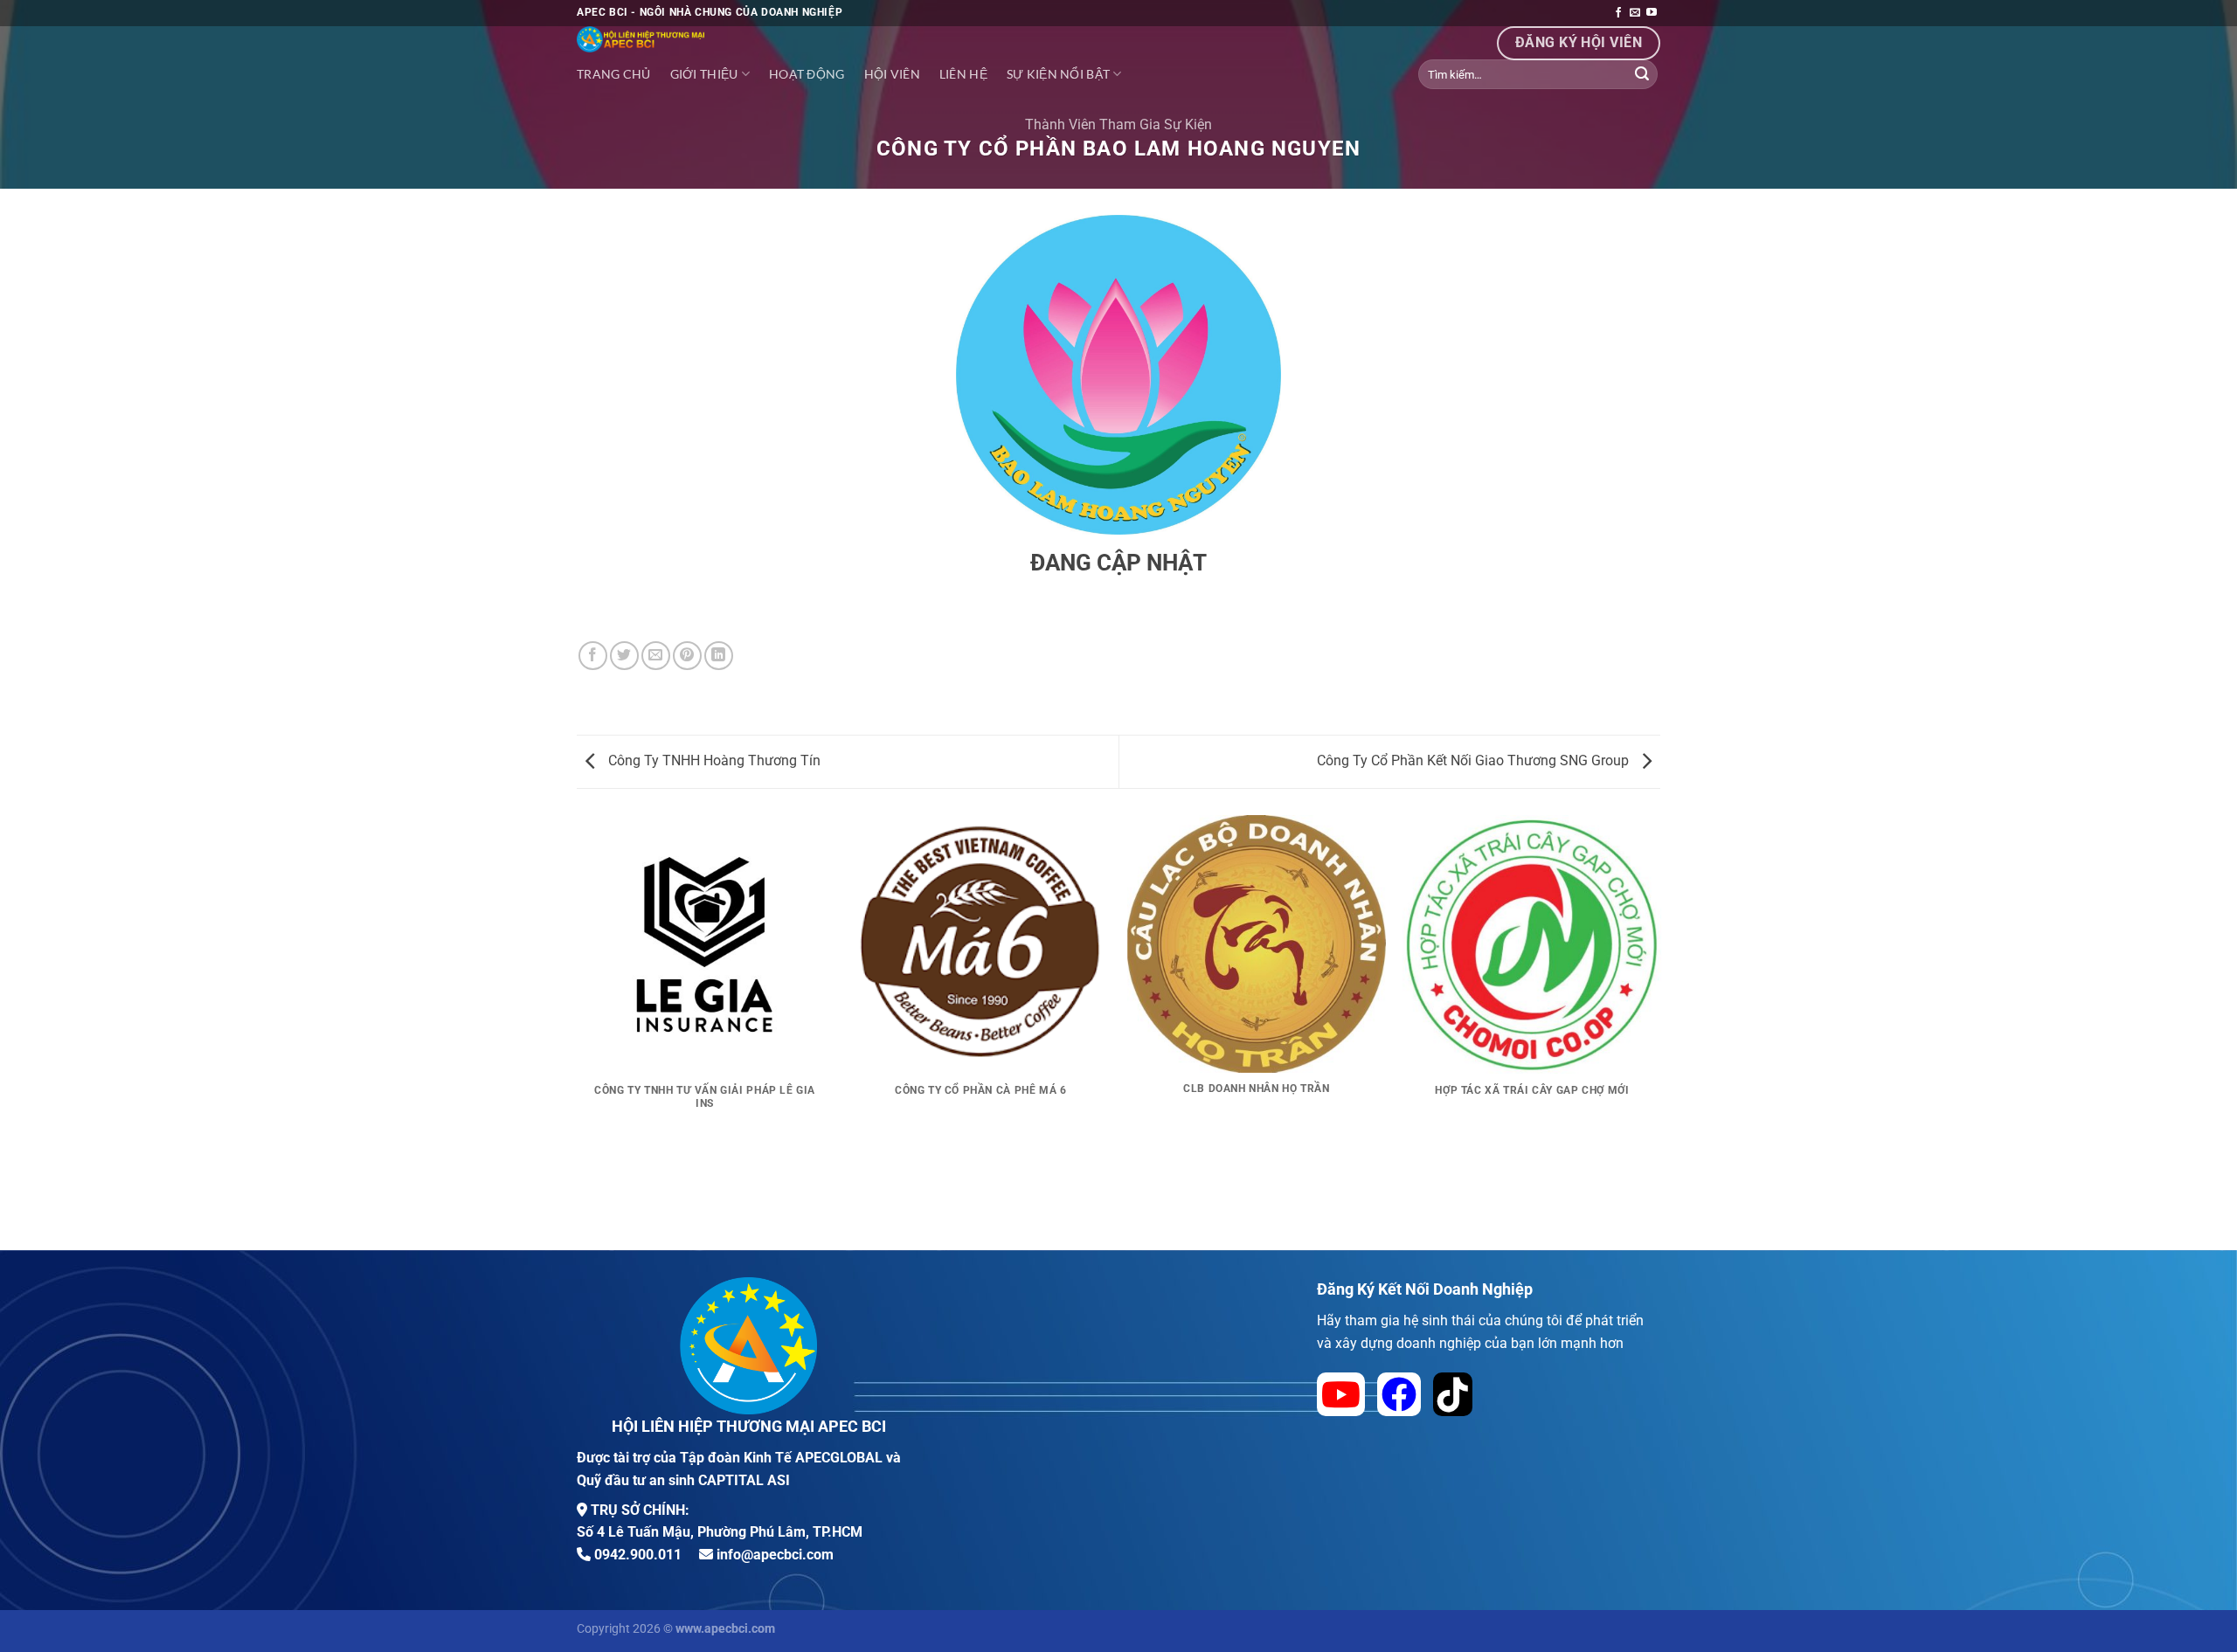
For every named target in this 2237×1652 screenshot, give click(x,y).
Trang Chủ (614, 74)
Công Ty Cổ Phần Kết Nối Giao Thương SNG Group (1475, 760)
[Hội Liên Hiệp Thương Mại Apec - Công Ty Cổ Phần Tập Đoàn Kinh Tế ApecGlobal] (751, 39)
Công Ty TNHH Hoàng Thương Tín (713, 760)
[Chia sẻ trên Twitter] (624, 656)
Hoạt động (807, 74)
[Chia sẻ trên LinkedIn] (719, 656)
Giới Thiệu (704, 74)
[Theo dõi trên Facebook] (1618, 13)
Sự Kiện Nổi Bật (1058, 74)
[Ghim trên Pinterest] (687, 656)
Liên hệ (963, 74)
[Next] (1660, 1031)
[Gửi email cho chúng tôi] (1635, 13)
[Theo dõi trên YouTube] (1652, 13)
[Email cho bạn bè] (656, 656)
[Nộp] (1642, 74)
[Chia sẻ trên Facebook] (593, 656)
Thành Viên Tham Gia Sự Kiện (1118, 124)
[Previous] (577, 1031)
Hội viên (892, 74)
